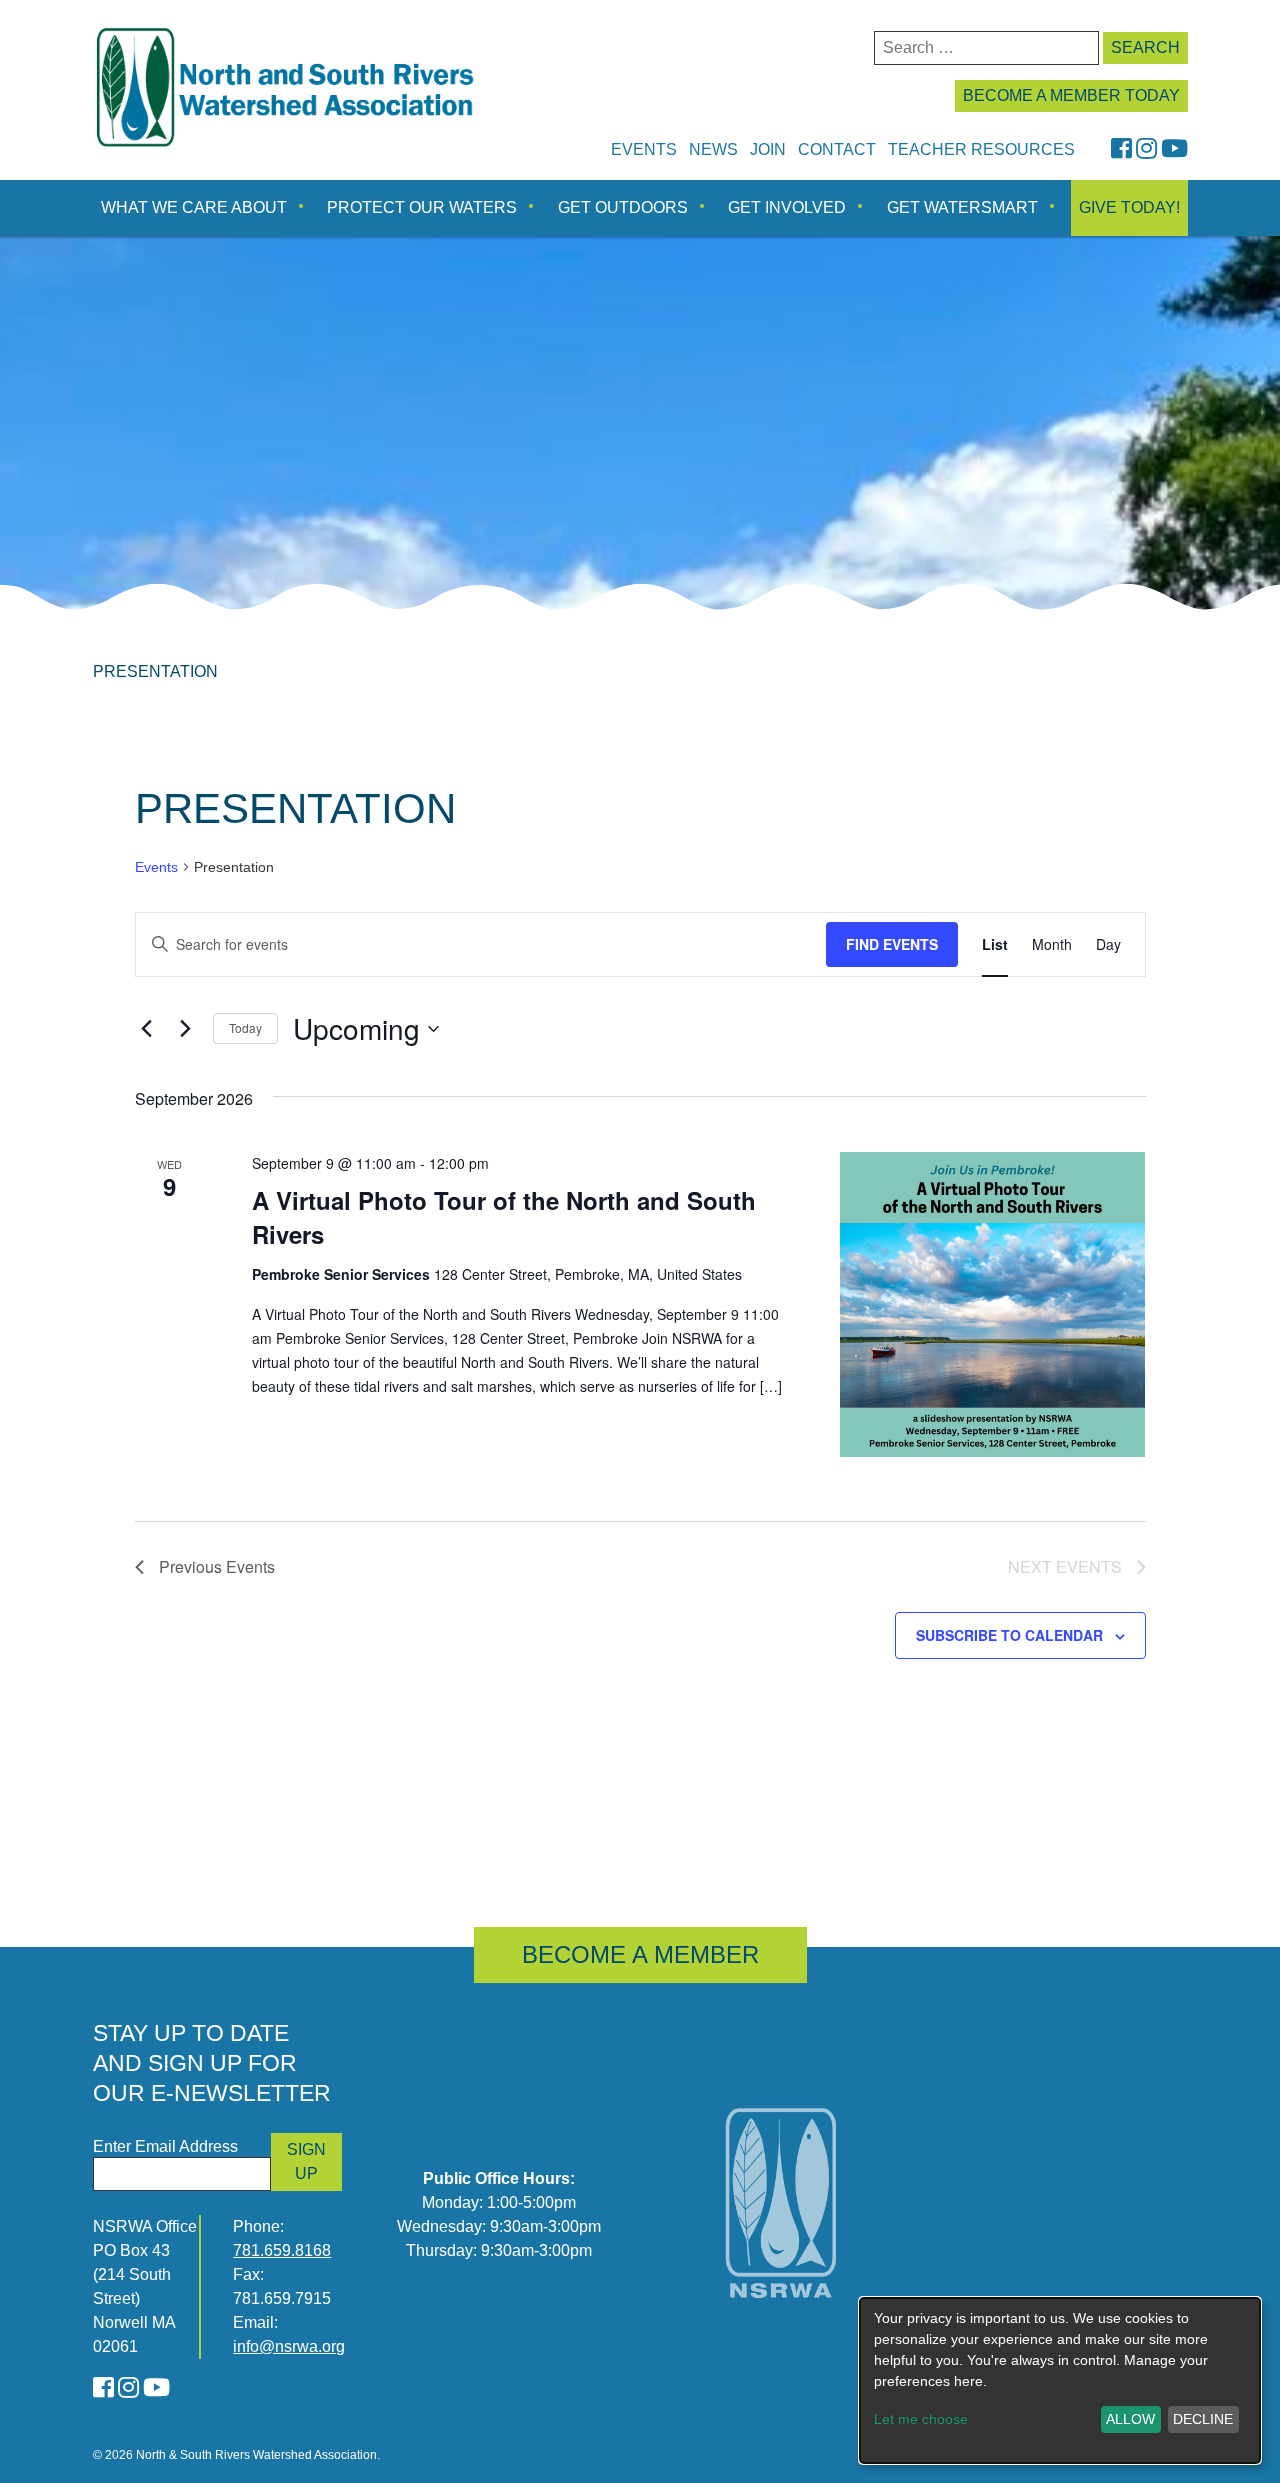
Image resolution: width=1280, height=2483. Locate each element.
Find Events (892, 944)
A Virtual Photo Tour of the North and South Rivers (504, 1217)
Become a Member (640, 1954)
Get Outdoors (623, 207)
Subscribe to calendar (1009, 1635)
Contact (837, 149)
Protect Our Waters (422, 207)
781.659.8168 (282, 2250)
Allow (1130, 2419)
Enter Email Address (165, 2146)
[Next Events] (186, 1029)
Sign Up (306, 2161)
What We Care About (194, 207)
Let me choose (921, 2419)
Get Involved (787, 207)
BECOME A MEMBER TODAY (1071, 95)
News (713, 149)
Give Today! (1129, 207)
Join (768, 149)
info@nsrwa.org (289, 2346)
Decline (1203, 2419)
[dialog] (1060, 2380)
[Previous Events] (147, 1029)
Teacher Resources (981, 149)
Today (245, 1027)
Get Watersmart (962, 207)
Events (644, 149)
